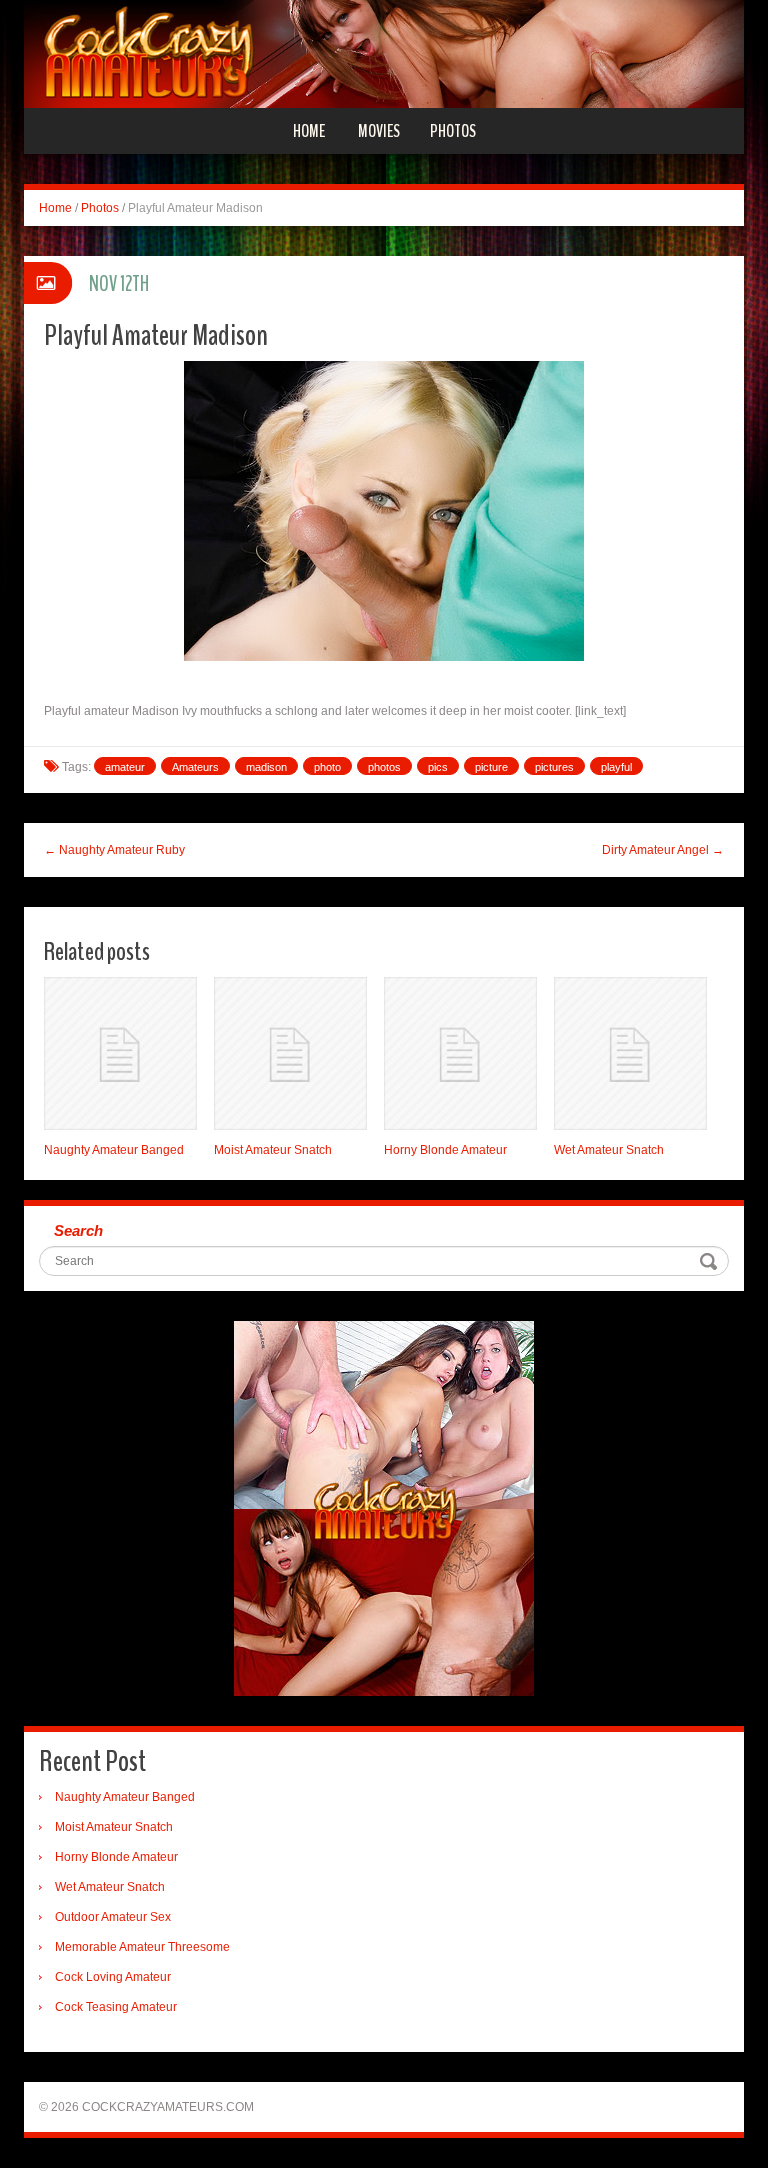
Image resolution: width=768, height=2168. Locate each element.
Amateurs (195, 767)
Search (78, 1230)
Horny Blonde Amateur (445, 1150)
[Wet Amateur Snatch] (630, 1053)
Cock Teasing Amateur (116, 2007)
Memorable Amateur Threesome (142, 1947)
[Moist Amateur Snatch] (290, 1053)
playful (616, 767)
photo (327, 767)
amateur (125, 767)
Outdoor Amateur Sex (113, 1917)
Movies (379, 131)
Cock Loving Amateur (113, 1977)
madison (266, 767)
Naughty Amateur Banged (114, 1150)
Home (309, 131)
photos (384, 767)
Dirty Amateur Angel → (663, 850)
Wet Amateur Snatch (609, 1150)
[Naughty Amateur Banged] (120, 1053)
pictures (554, 767)
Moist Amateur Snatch (273, 1150)
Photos (453, 131)
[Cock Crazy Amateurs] (384, 53)
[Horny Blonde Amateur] (460, 1053)
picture (491, 767)
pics (438, 767)
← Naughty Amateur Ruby (114, 850)
